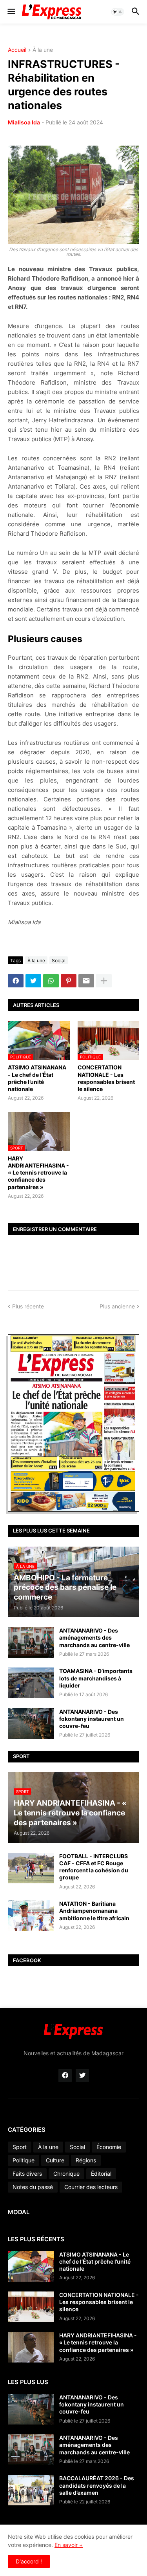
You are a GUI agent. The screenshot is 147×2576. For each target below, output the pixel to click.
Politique (24, 2160)
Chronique (66, 2174)
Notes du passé (33, 2187)
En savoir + (69, 2545)
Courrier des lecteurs (91, 2187)
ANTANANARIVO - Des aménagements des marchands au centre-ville (94, 1637)
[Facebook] (16, 981)
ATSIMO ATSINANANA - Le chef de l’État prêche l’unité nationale (37, 1078)
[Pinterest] (69, 981)
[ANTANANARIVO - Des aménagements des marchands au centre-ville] (31, 1642)
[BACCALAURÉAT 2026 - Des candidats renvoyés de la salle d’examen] (31, 2490)
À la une (43, 50)
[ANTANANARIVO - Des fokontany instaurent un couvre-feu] (31, 1724)
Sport (20, 2147)
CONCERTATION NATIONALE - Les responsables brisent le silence (106, 1078)
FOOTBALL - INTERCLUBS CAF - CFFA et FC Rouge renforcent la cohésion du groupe (94, 1867)
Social (59, 961)
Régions (86, 2160)
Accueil (17, 50)
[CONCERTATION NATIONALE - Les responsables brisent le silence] (31, 2307)
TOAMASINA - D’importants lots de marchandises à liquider (96, 1678)
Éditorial (101, 2174)
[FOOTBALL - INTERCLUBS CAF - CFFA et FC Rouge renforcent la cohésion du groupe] (31, 1868)
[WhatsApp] (51, 981)
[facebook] (65, 2076)
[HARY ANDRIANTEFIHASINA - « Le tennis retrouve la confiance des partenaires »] (31, 2347)
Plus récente (28, 1306)
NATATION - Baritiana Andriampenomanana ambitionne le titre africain (94, 1911)
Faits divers (27, 2174)
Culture (55, 2160)
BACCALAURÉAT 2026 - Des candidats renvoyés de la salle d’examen (97, 2485)
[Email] (86, 981)
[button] (11, 12)
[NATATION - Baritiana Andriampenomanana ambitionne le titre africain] (31, 1916)
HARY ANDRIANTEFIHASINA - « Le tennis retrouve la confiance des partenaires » (38, 1173)
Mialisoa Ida (24, 122)
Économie (109, 2147)
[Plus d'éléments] (104, 981)
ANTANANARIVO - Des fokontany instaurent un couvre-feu (92, 1719)
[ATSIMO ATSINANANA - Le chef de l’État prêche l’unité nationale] (31, 2266)
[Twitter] (33, 981)
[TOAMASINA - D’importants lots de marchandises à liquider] (31, 1683)
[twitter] (82, 2076)
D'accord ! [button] (29, 2561)
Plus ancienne (117, 1306)
